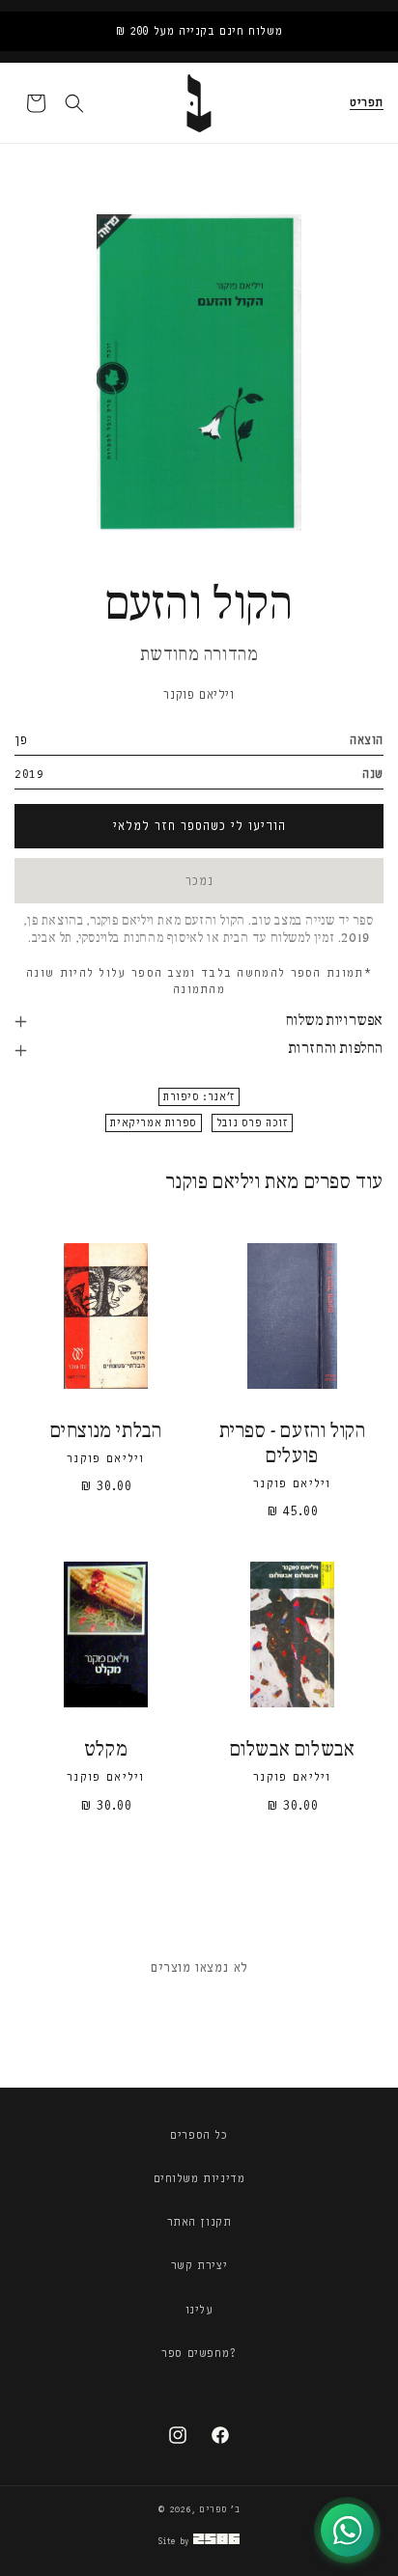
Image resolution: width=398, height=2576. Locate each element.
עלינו (199, 2310)
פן (21, 740)
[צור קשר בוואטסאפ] (347, 2530)
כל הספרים (199, 2135)
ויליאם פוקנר (199, 694)
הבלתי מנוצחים (106, 1432)
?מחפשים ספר (199, 2353)
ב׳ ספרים (220, 2509)
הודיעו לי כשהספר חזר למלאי (199, 826)
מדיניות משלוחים (199, 2178)
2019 (29, 774)
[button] (367, 103)
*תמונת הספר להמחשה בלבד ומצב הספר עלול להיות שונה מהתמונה (199, 981)
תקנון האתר (199, 2222)
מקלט (106, 1750)
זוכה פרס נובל (252, 1123)
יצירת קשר (199, 2265)
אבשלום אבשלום (293, 1750)
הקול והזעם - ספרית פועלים (293, 1444)
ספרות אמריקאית (153, 1123)
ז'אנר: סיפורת (199, 1097)
